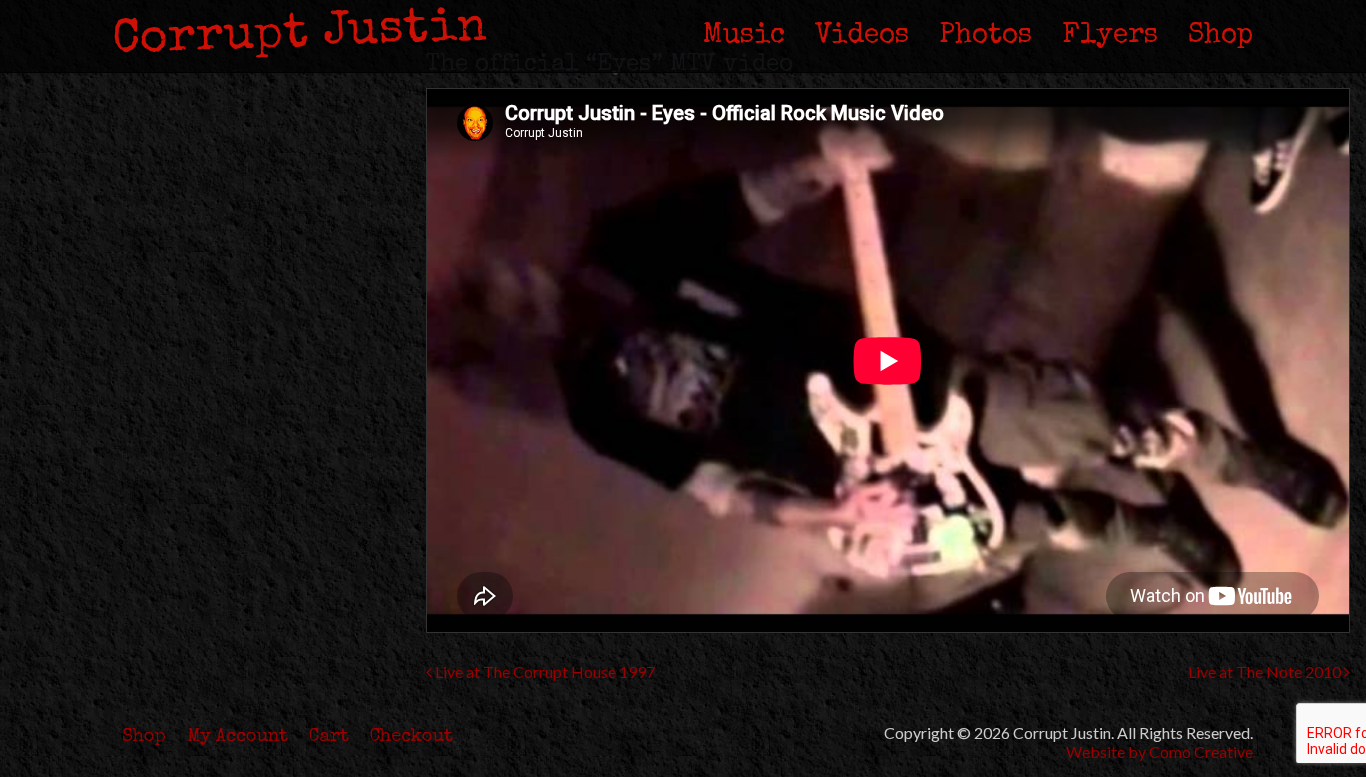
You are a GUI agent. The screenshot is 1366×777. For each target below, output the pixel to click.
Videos (862, 36)
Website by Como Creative (1159, 751)
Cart (329, 737)
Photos (985, 36)
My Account (238, 737)
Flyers (1110, 36)
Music (744, 36)
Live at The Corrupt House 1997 (543, 671)
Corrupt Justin (300, 35)
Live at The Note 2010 (1266, 671)
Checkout (411, 737)
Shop (1220, 36)
